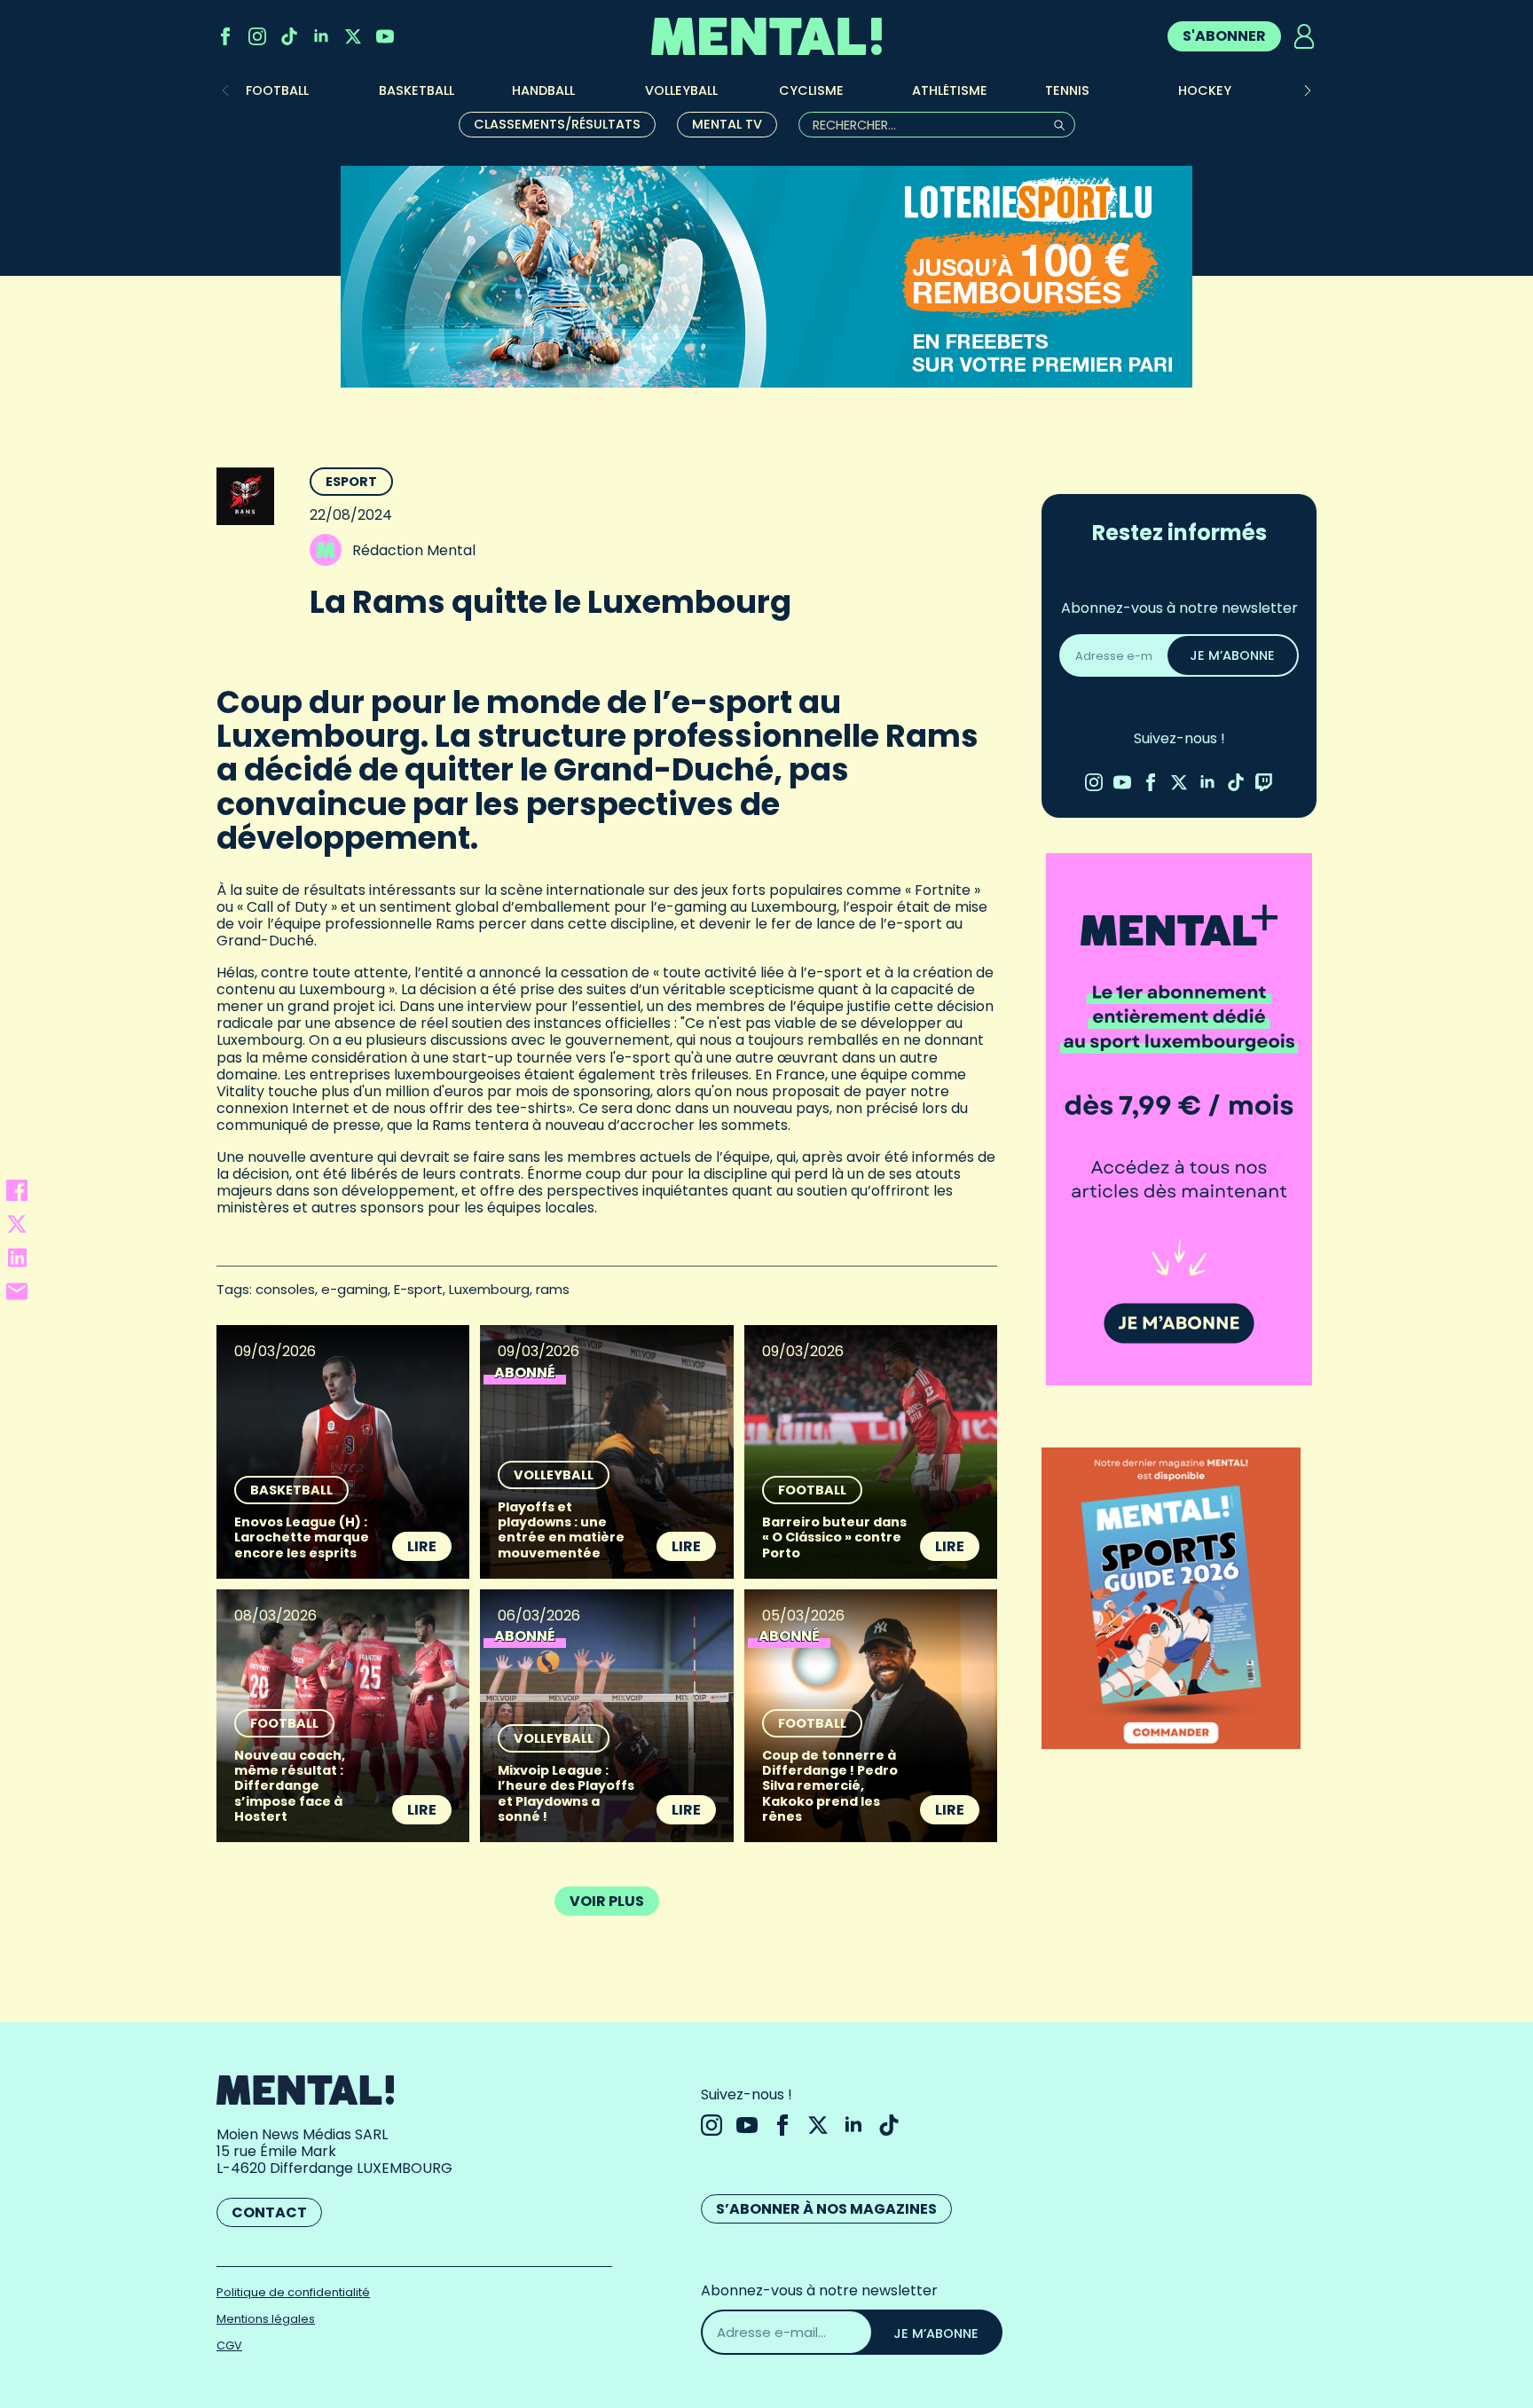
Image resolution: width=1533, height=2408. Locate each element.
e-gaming (354, 1289)
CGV (229, 2345)
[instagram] (257, 36)
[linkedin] (321, 36)
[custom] (289, 36)
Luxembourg (489, 1289)
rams (553, 1289)
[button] (1308, 90)
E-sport (418, 1289)
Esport (351, 482)
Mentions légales (266, 2319)
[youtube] (385, 36)
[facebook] (225, 36)
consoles (285, 1289)
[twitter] (353, 36)
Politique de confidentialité (293, 2292)
